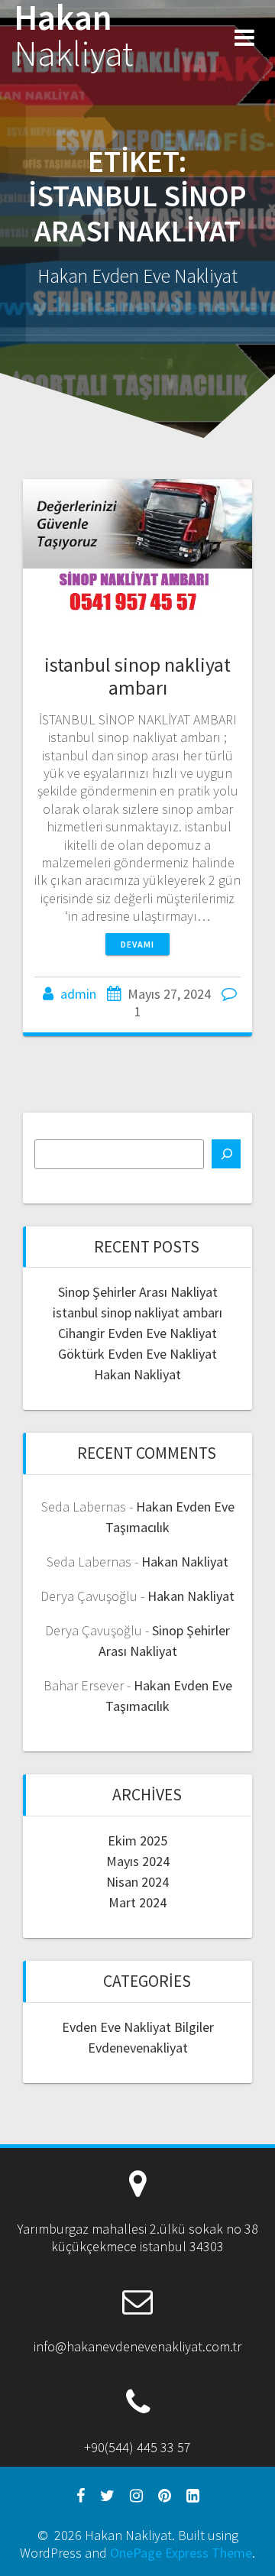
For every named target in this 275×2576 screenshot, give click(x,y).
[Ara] (226, 1154)
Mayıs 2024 (138, 1861)
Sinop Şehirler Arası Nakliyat (138, 1292)
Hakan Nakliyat (137, 1374)
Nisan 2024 (137, 1882)
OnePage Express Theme (181, 2553)
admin (78, 994)
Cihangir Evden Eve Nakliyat (137, 1333)
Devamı (137, 944)
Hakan (73, 36)
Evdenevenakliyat (138, 2048)
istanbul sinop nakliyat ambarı (137, 676)
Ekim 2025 (137, 1840)
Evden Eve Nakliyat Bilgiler (138, 2027)
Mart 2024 (137, 1902)
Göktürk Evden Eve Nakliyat (137, 1354)
